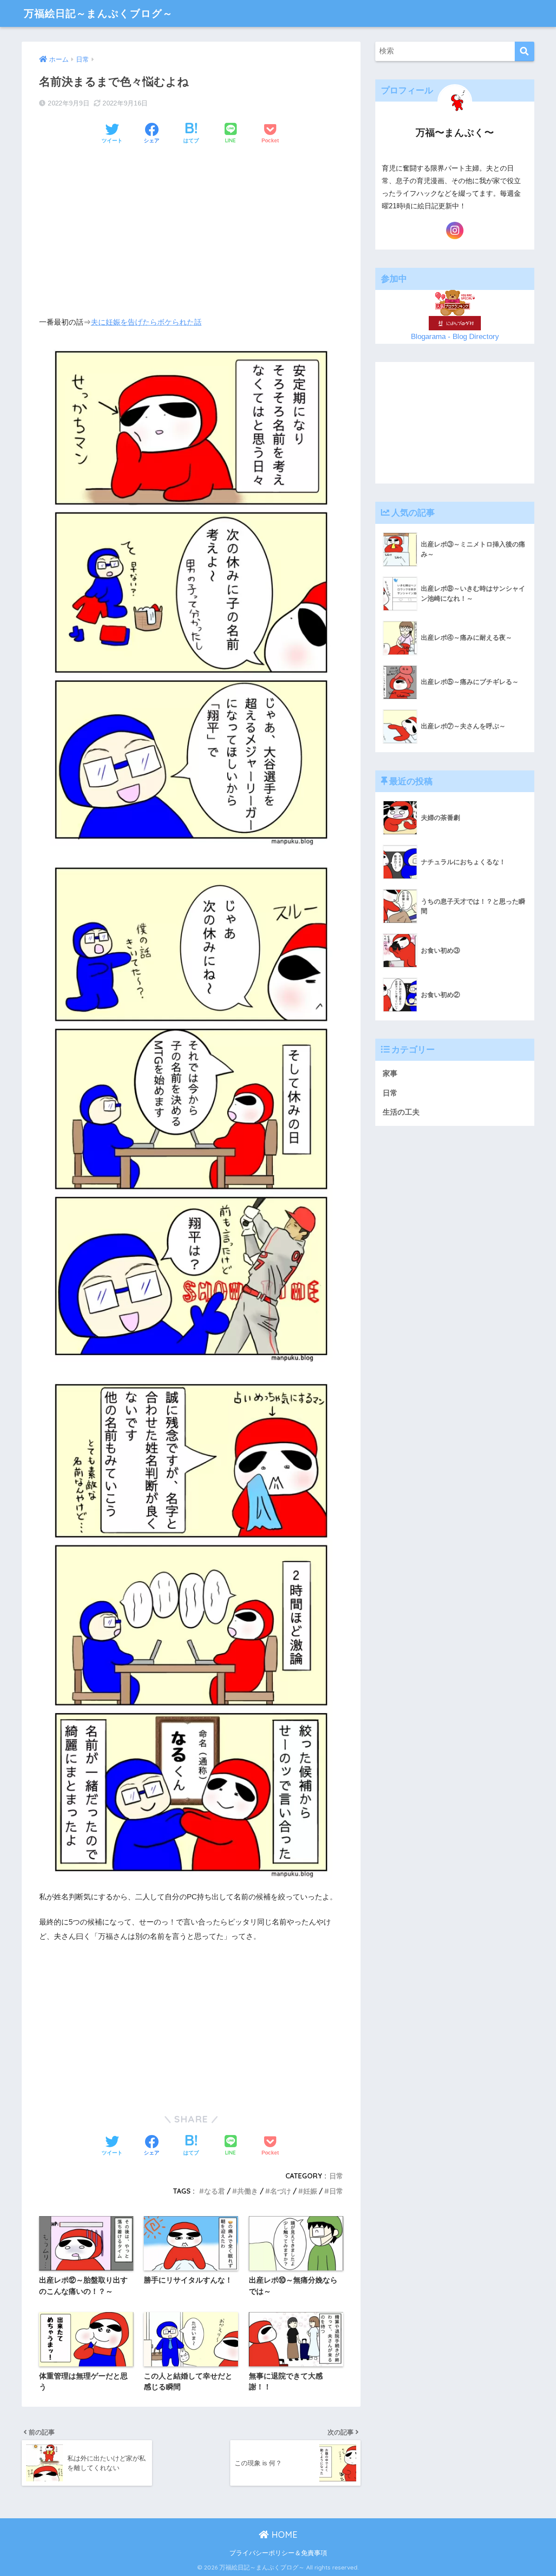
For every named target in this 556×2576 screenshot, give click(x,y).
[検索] (525, 51)
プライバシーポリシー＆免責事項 (278, 2553)
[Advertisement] (191, 218)
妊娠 (310, 2191)
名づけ (281, 2191)
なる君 (215, 2191)
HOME (283, 2535)
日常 (336, 2176)
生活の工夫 (401, 1113)
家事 (390, 1074)
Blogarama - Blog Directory (455, 337)
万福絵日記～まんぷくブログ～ (98, 13)
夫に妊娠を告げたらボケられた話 (146, 322)
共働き (248, 2191)
